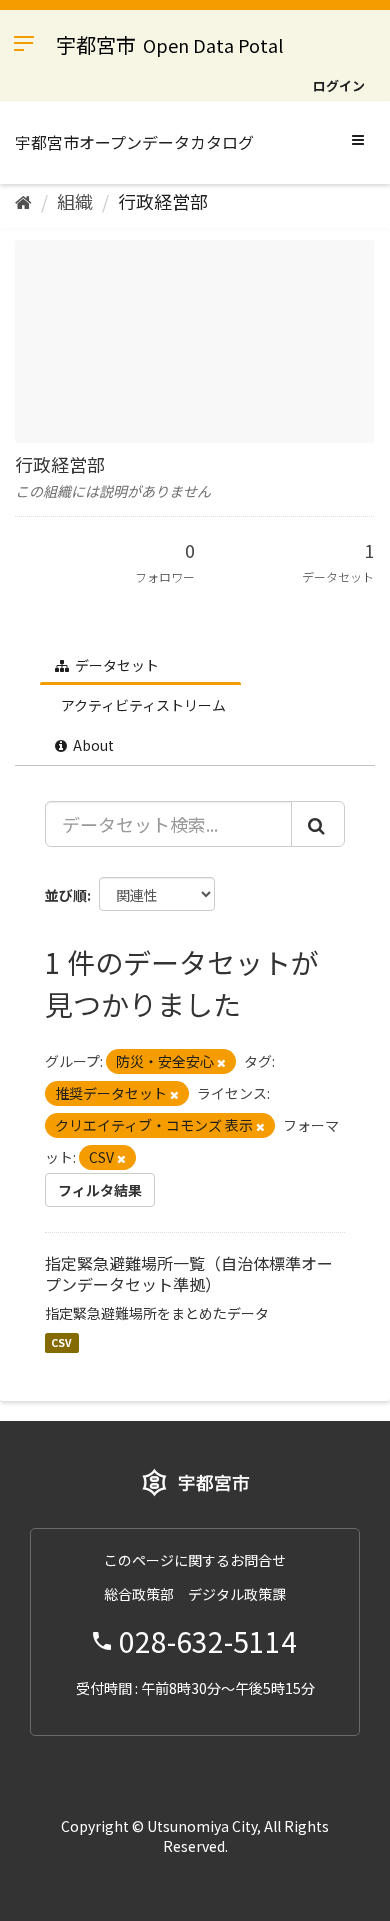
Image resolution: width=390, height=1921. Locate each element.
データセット (115, 665)
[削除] (221, 1062)
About (92, 745)
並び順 (66, 895)
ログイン (339, 85)
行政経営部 (163, 201)
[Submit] (318, 824)
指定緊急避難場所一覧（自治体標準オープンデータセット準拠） (189, 1273)
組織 (75, 201)
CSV (61, 1342)
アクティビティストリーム (142, 705)
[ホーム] (23, 201)
